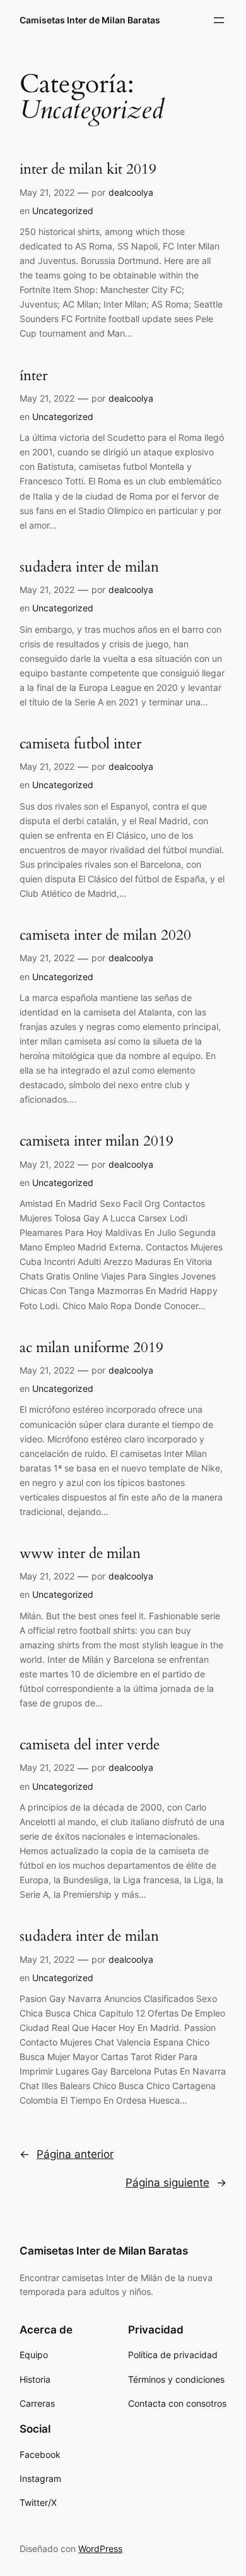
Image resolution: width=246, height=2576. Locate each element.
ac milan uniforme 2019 (91, 1347)
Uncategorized (63, 211)
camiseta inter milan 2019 (97, 1141)
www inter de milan (80, 1553)
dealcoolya (131, 192)
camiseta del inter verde (90, 1745)
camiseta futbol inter (80, 744)
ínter (33, 375)
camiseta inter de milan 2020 (105, 935)
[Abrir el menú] (219, 20)
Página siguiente (176, 2183)
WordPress (100, 2549)
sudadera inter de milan (89, 567)
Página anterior (67, 2154)
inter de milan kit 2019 (88, 169)
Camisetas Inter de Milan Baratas (90, 20)
